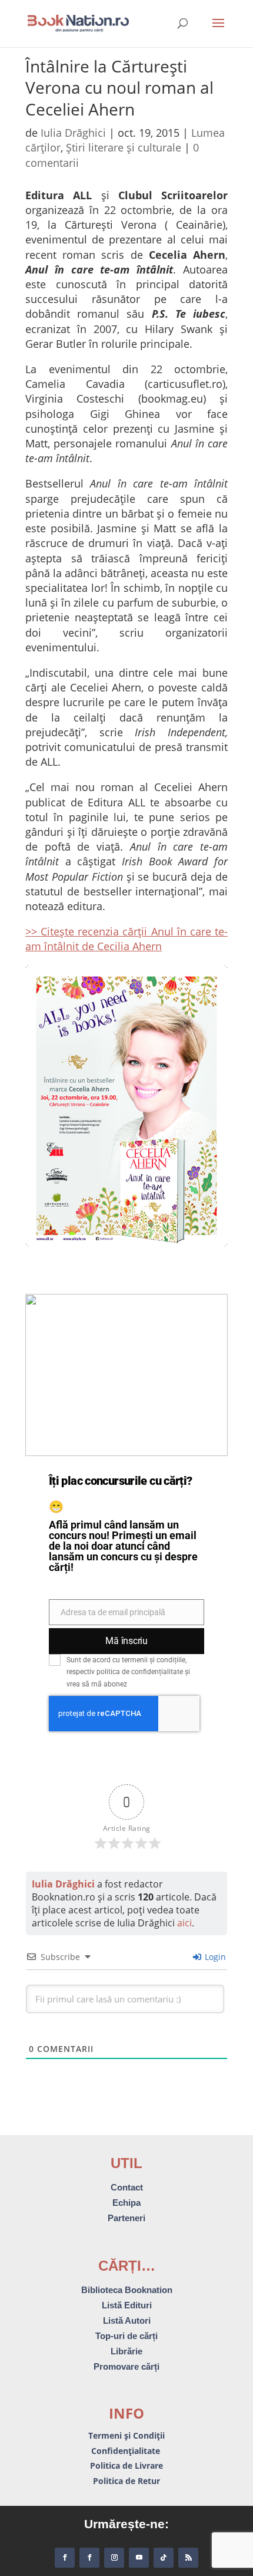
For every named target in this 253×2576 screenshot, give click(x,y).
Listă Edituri (127, 2305)
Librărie (126, 2351)
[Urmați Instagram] (114, 2558)
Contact (127, 2187)
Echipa (126, 2203)
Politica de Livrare (126, 2465)
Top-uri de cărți (126, 2336)
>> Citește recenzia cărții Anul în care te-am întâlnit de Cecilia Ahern (126, 939)
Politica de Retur (126, 2481)
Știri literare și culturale (124, 147)
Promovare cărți (126, 2366)
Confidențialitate (127, 2451)
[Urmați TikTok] (164, 2558)
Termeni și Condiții (126, 2435)
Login (214, 1957)
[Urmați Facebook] (65, 2558)
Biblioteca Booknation (127, 2290)
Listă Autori (127, 2320)
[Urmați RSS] (188, 2558)
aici (184, 1923)
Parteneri (126, 2218)
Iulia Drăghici (73, 133)
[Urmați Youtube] (139, 2558)
